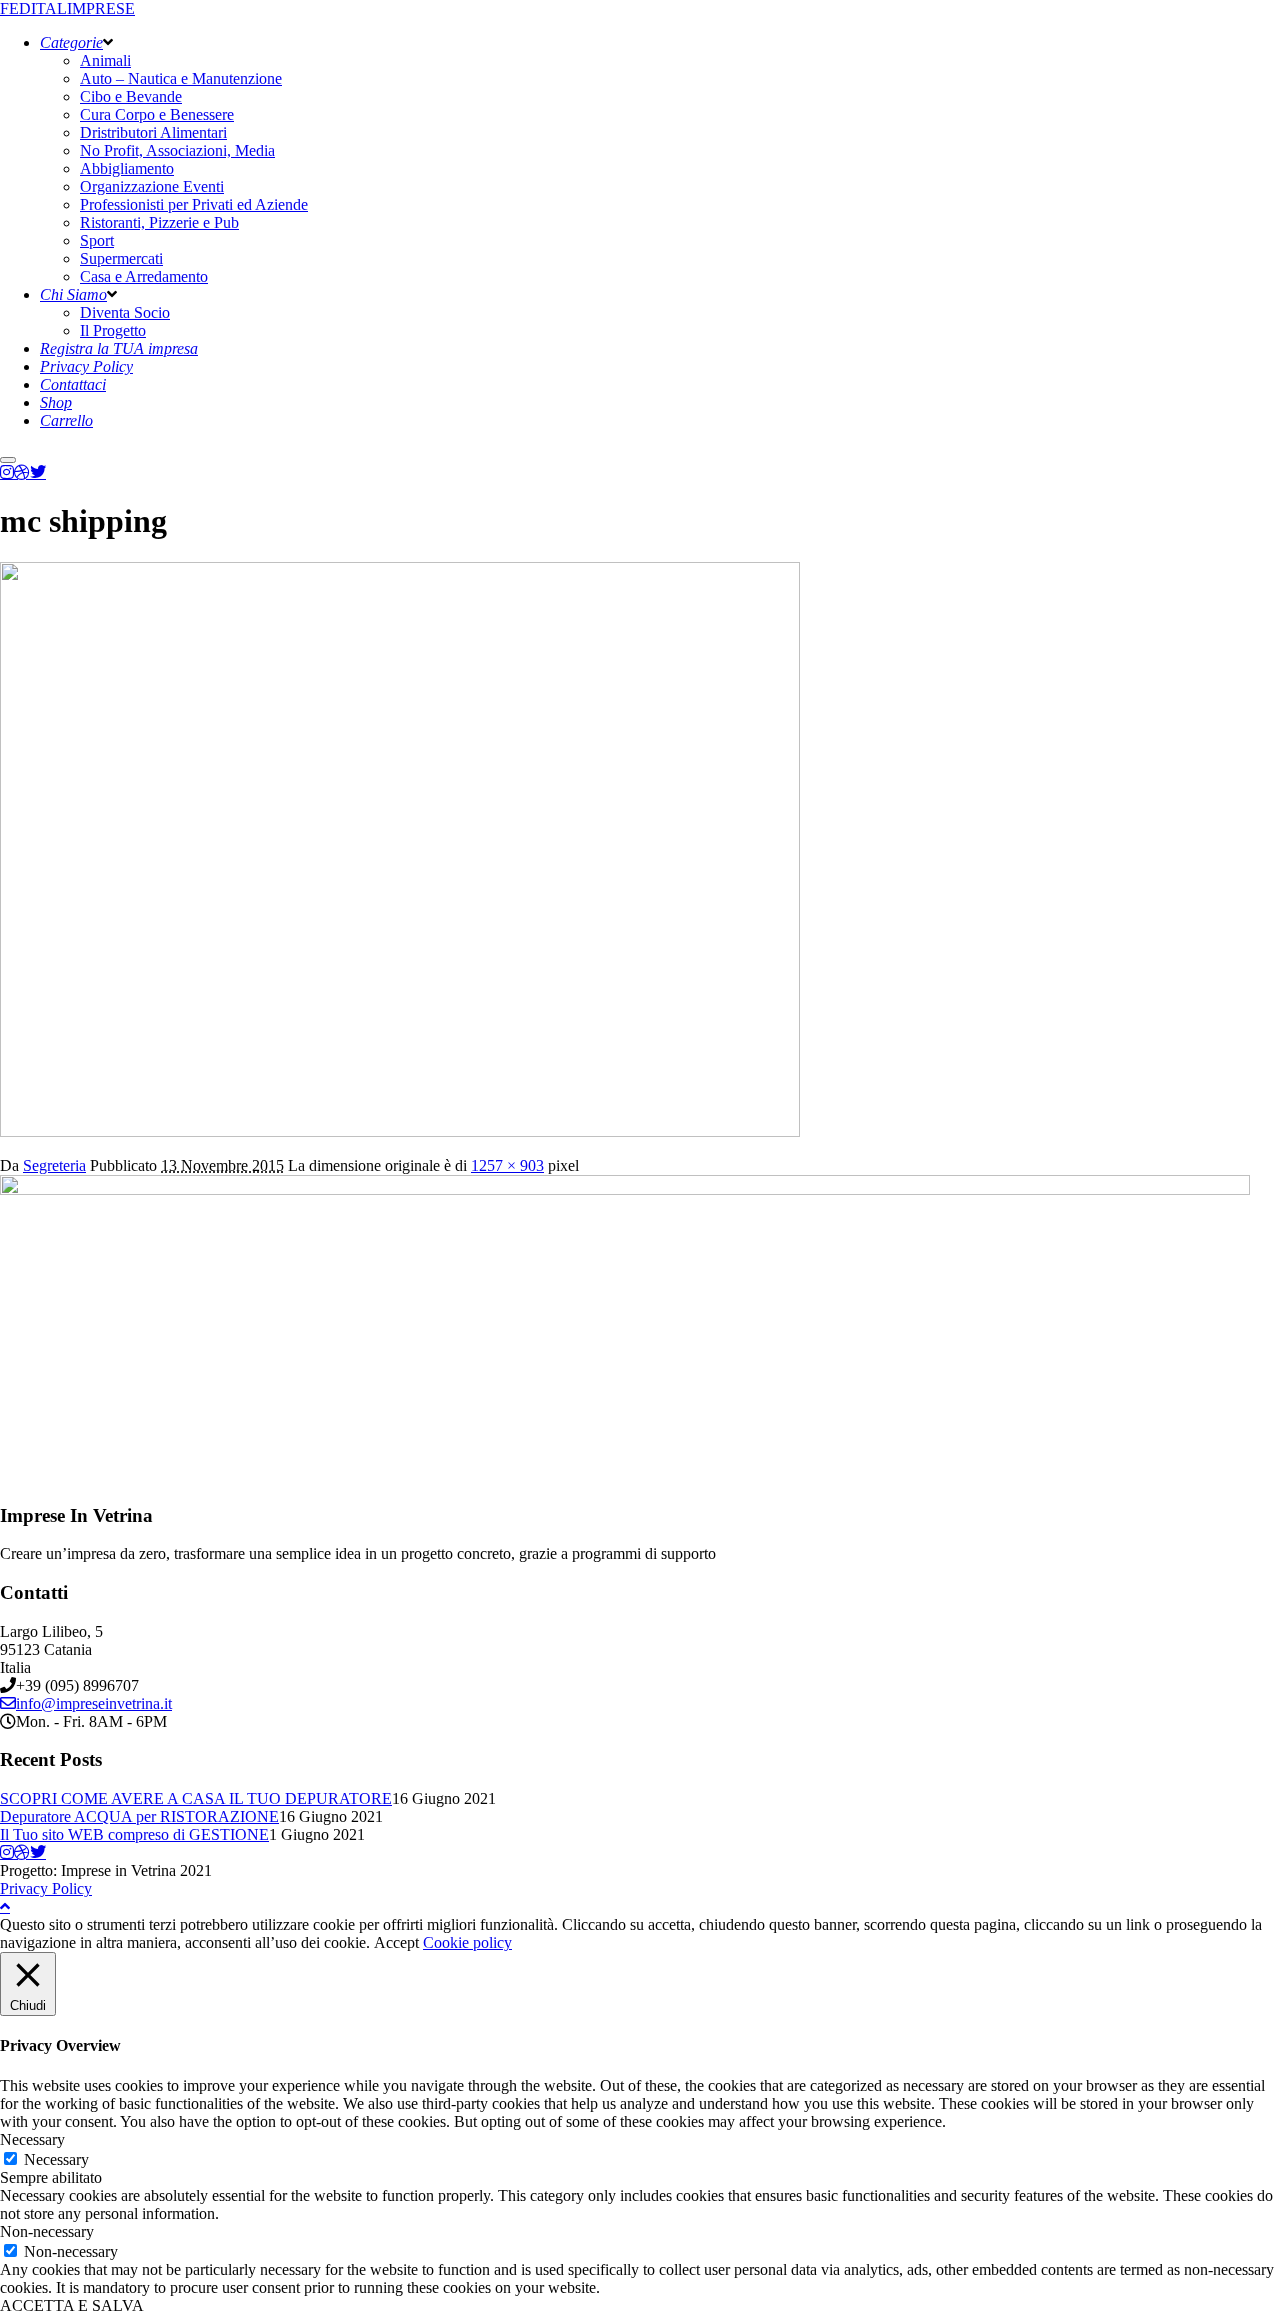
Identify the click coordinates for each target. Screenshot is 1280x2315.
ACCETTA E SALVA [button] (72, 2305)
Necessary (56, 2159)
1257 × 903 (507, 1165)
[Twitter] (38, 472)
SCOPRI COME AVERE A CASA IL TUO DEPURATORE (196, 1798)
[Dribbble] (22, 472)
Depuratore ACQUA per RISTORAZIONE (139, 1816)
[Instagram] (7, 472)
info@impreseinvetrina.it (94, 1703)
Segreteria (54, 1165)
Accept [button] (396, 1942)
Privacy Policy (46, 1888)
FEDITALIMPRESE (67, 8)
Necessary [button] (32, 2139)
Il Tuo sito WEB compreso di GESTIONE (134, 1834)
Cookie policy (467, 1942)
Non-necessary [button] (47, 2231)
